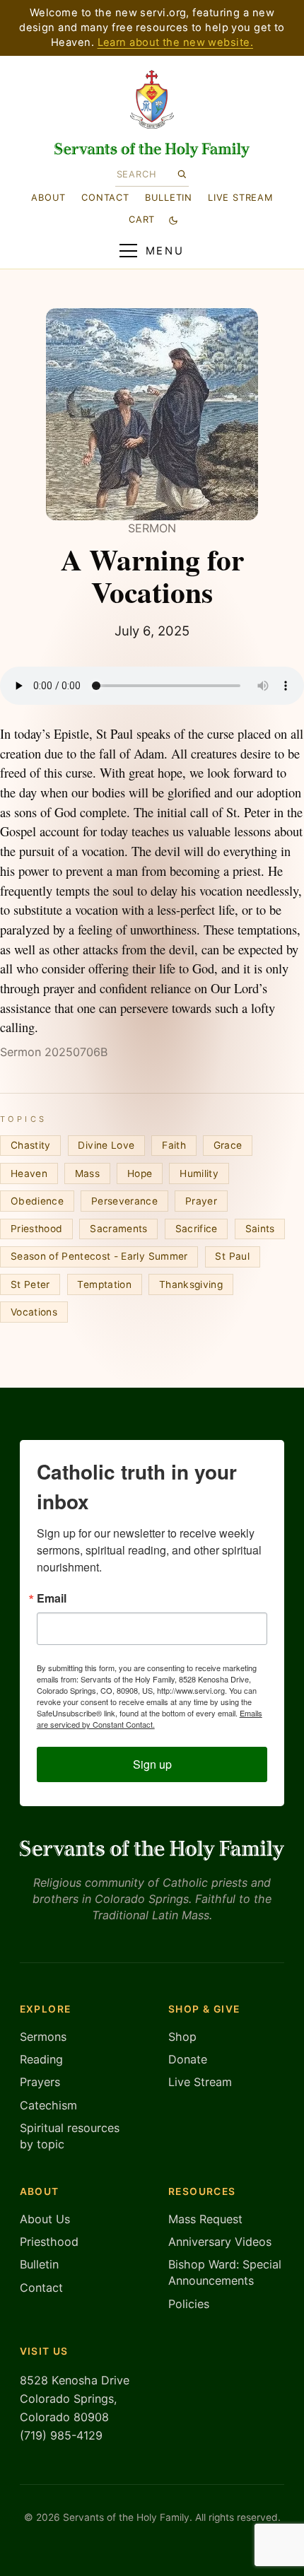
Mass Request (205, 2219)
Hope (140, 1173)
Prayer (201, 1201)
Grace (228, 1145)
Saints (260, 1229)
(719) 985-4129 (61, 2435)
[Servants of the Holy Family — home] (152, 150)
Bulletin (169, 197)
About (48, 197)
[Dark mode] (173, 220)
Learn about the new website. (175, 42)
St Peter (30, 1284)
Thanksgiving (191, 1284)
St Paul (232, 1256)
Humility (199, 1173)
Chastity (31, 1145)
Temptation (104, 1284)
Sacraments (118, 1229)
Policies (189, 2304)
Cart (142, 219)
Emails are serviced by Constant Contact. (150, 1719)
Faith (174, 1145)
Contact (105, 197)
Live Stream (200, 2082)
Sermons (43, 2037)
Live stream (240, 197)
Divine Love (106, 1145)
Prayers (40, 2082)
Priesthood (36, 1229)
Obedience (37, 1201)
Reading (41, 2059)
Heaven (29, 1173)
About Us (45, 2219)
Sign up (152, 1764)
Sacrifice (197, 1229)
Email (52, 1598)
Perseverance (124, 1201)
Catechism (48, 2105)
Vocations (34, 1312)
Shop (182, 2037)
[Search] (181, 174)
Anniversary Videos (220, 2242)
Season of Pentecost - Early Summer (99, 1256)
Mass (87, 1173)
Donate (188, 2059)
